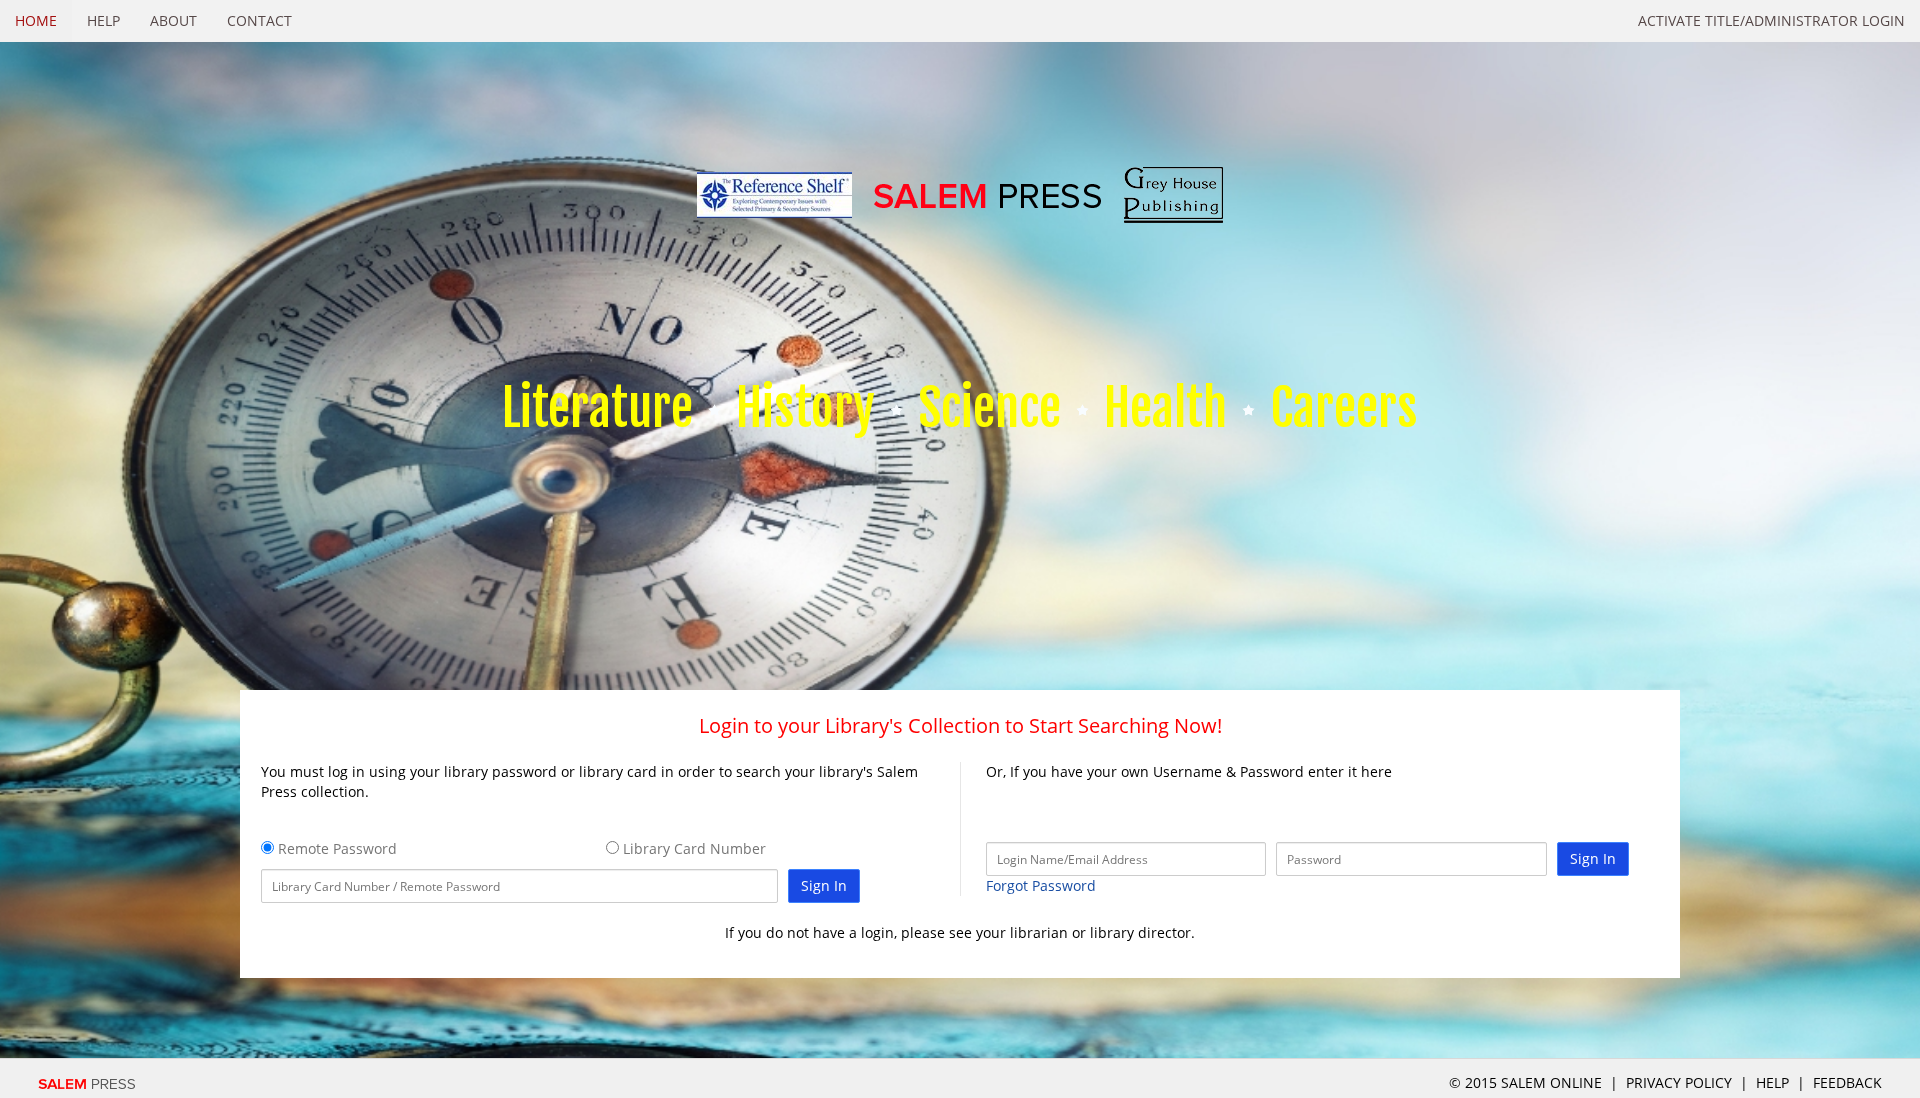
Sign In (824, 885)
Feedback (1847, 1082)
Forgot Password (1041, 885)
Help (103, 20)
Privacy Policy (1679, 1082)
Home (36, 20)
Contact (259, 20)
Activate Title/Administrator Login (1771, 20)
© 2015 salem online (1527, 1082)
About (173, 20)
